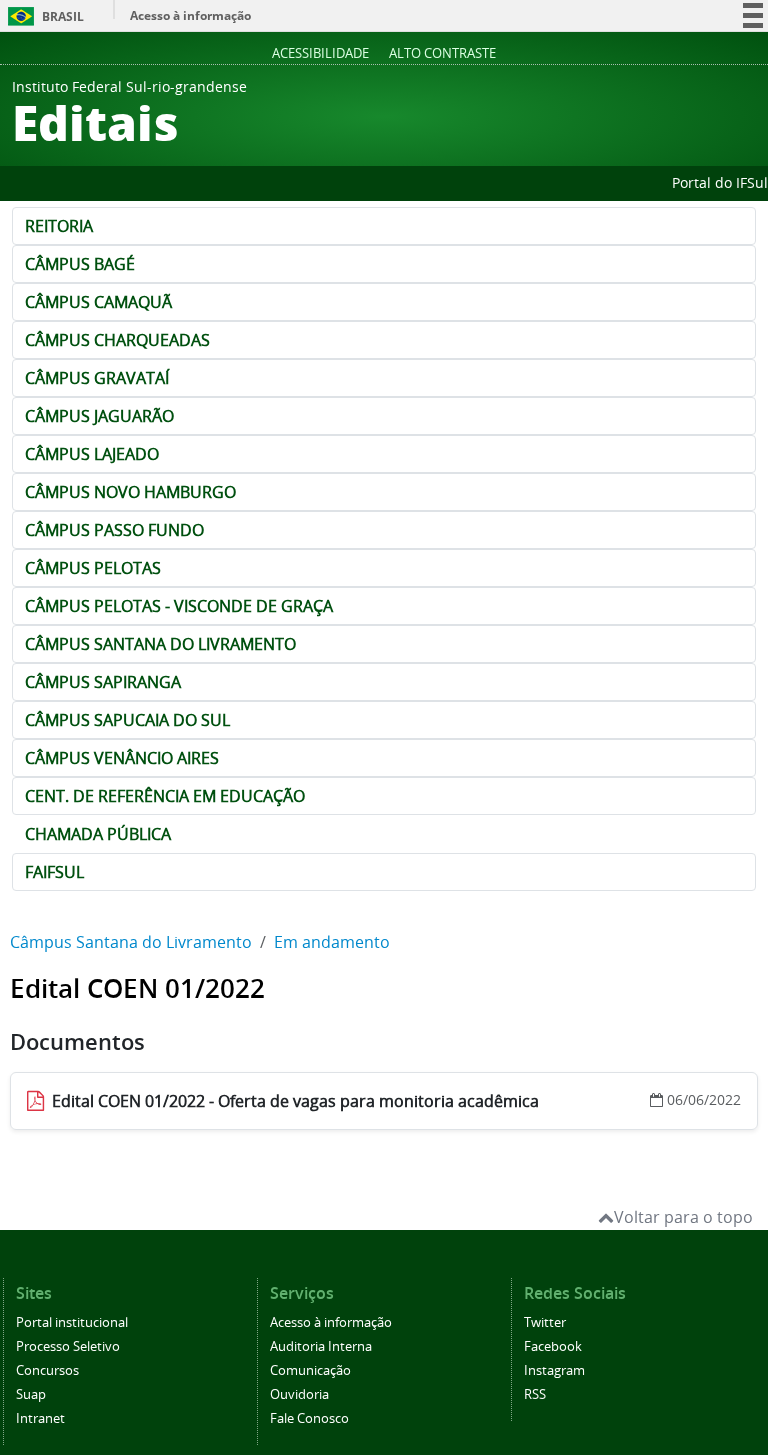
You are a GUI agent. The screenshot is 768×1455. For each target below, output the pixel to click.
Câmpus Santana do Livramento (131, 942)
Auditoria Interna (321, 1346)
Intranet (40, 1418)
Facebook (553, 1346)
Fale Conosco (309, 1418)
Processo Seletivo (68, 1346)
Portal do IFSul (720, 182)
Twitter (545, 1322)
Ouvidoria (299, 1394)
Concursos (47, 1370)
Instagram (554, 1370)
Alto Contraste (442, 53)
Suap (31, 1394)
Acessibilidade (320, 53)
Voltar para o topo (683, 1217)
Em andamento (332, 942)
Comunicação (310, 1370)
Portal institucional (72, 1322)
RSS (535, 1394)
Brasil (42, 16)
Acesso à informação (190, 15)
